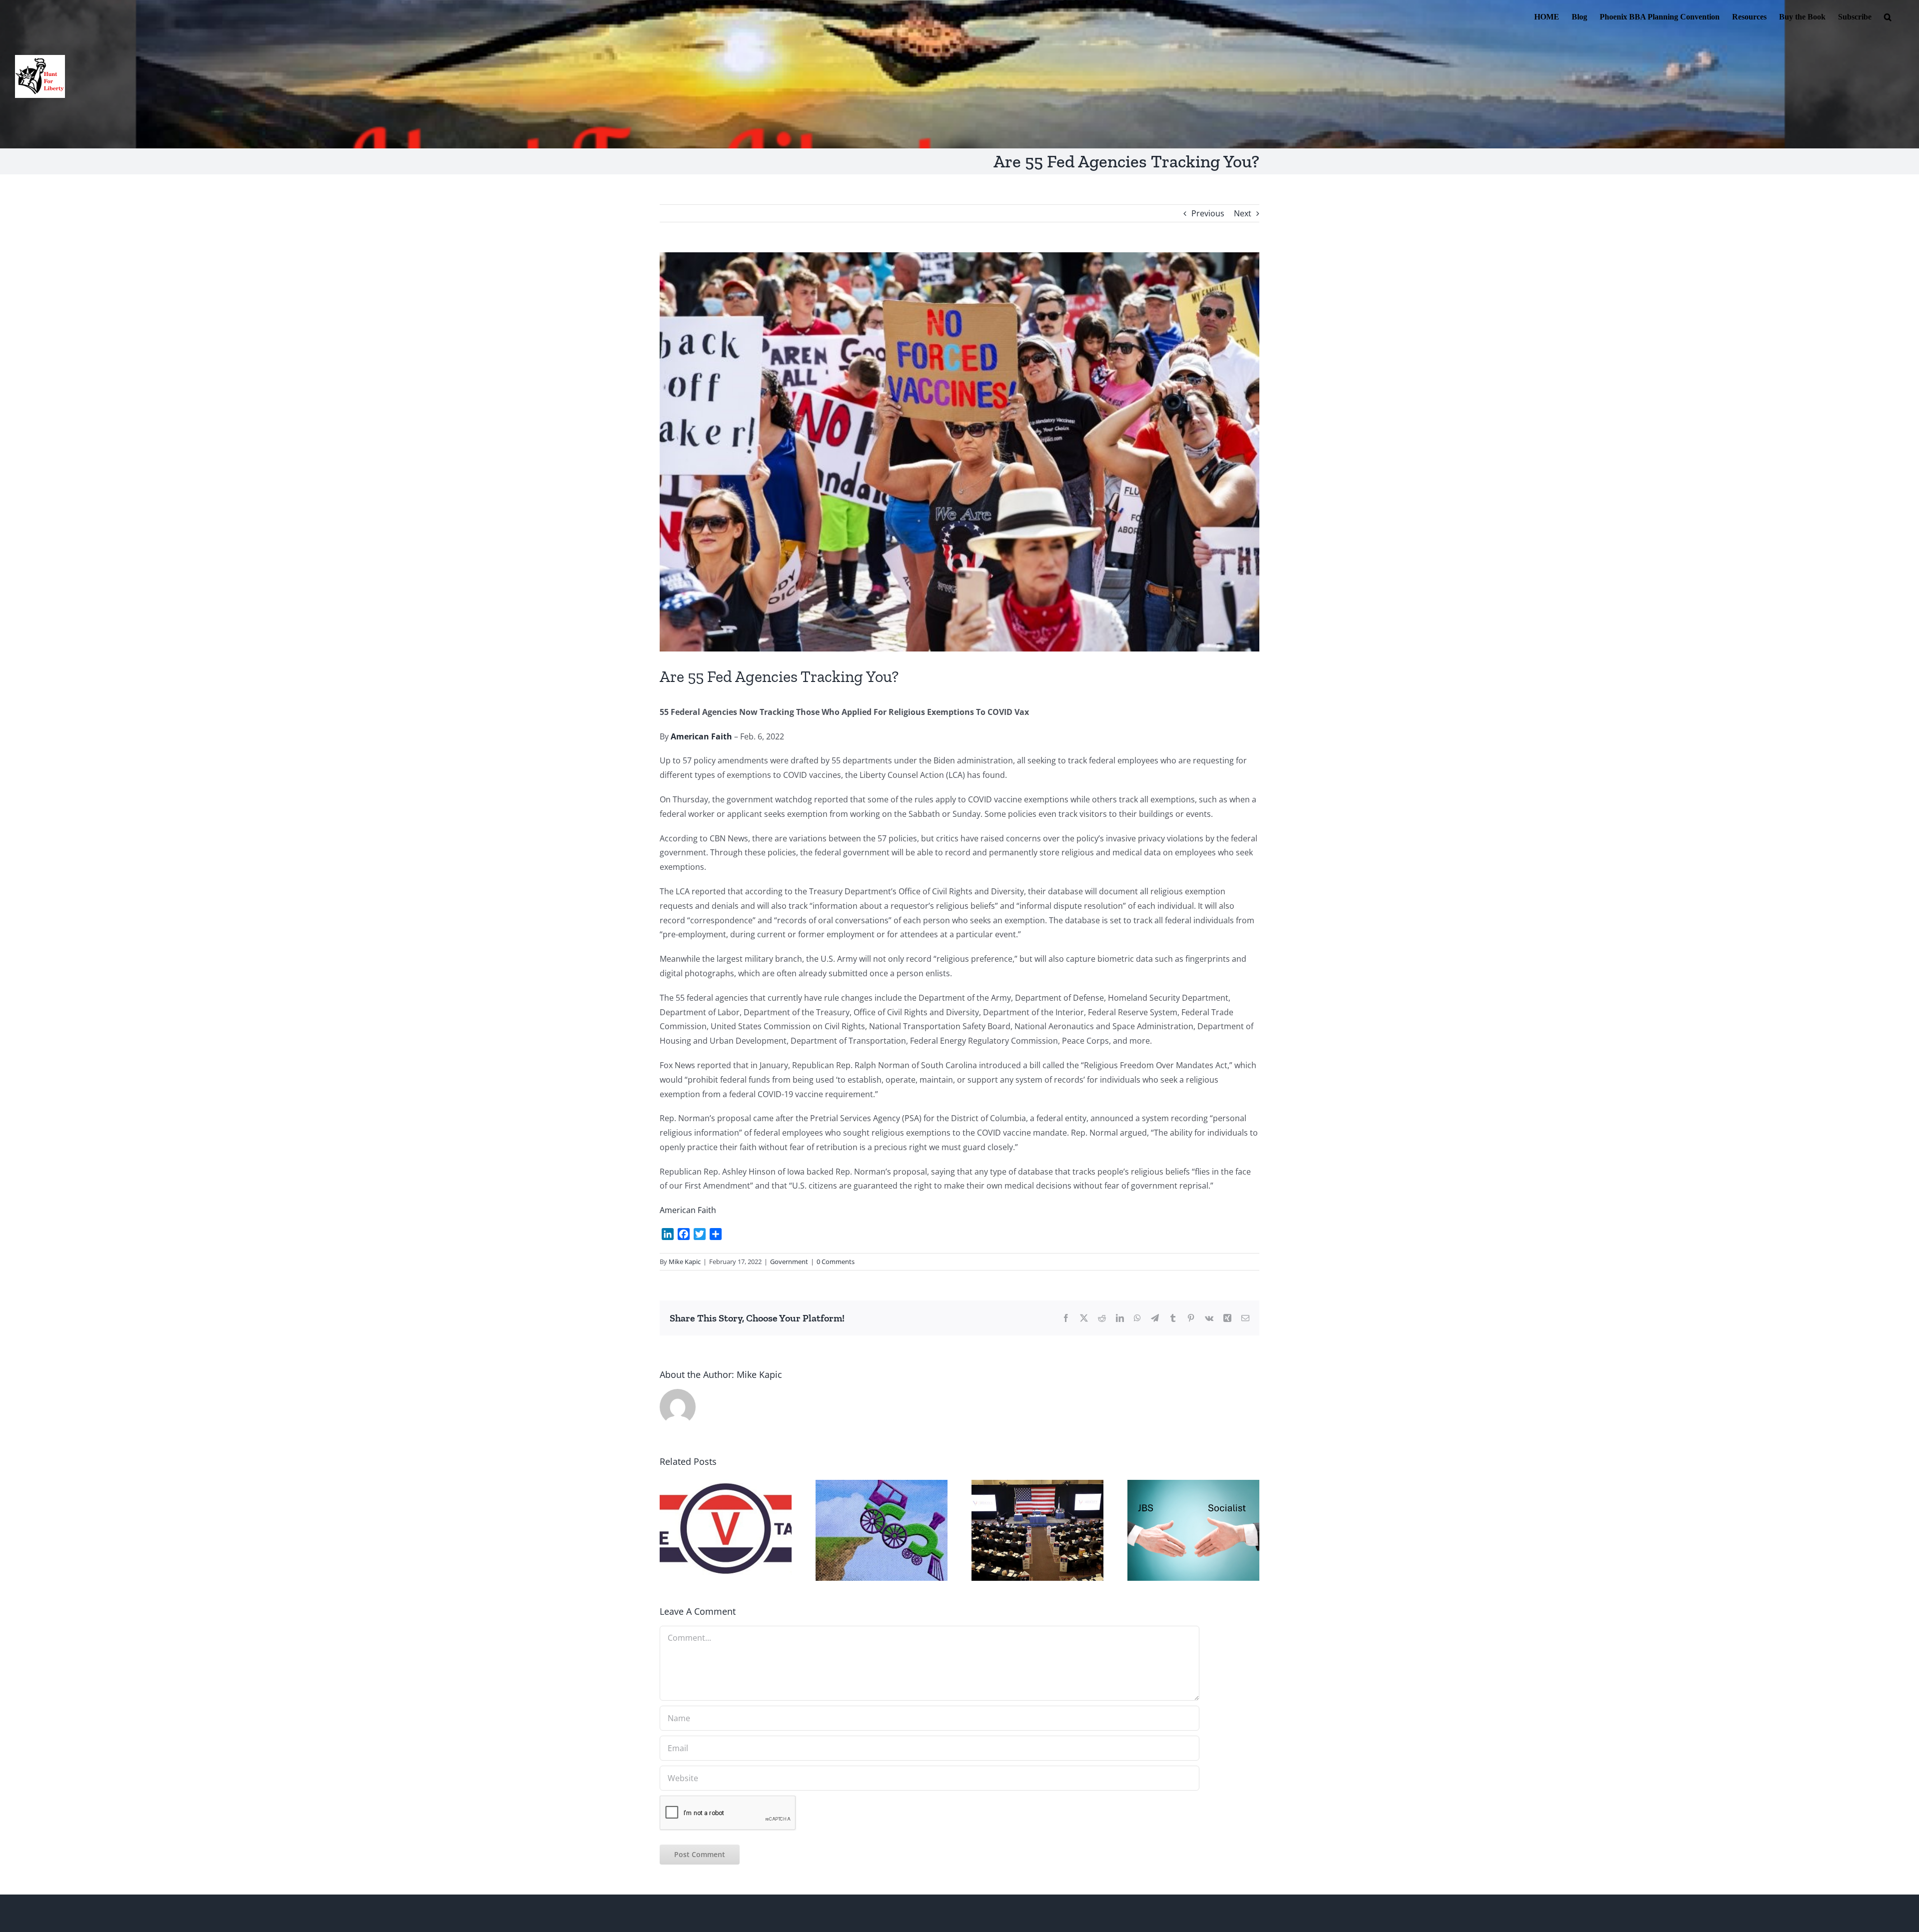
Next (1243, 213)
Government (789, 1262)
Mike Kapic (685, 1262)
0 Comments (836, 1262)
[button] (1888, 16)
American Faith (688, 1210)
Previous (1208, 213)
